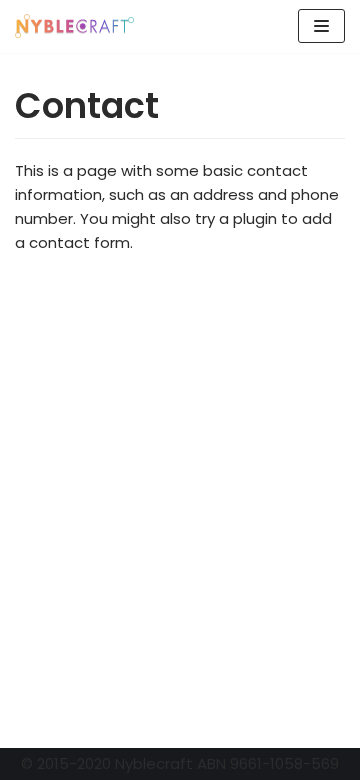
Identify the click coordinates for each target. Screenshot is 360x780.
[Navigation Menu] (321, 26)
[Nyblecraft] (75, 26)
